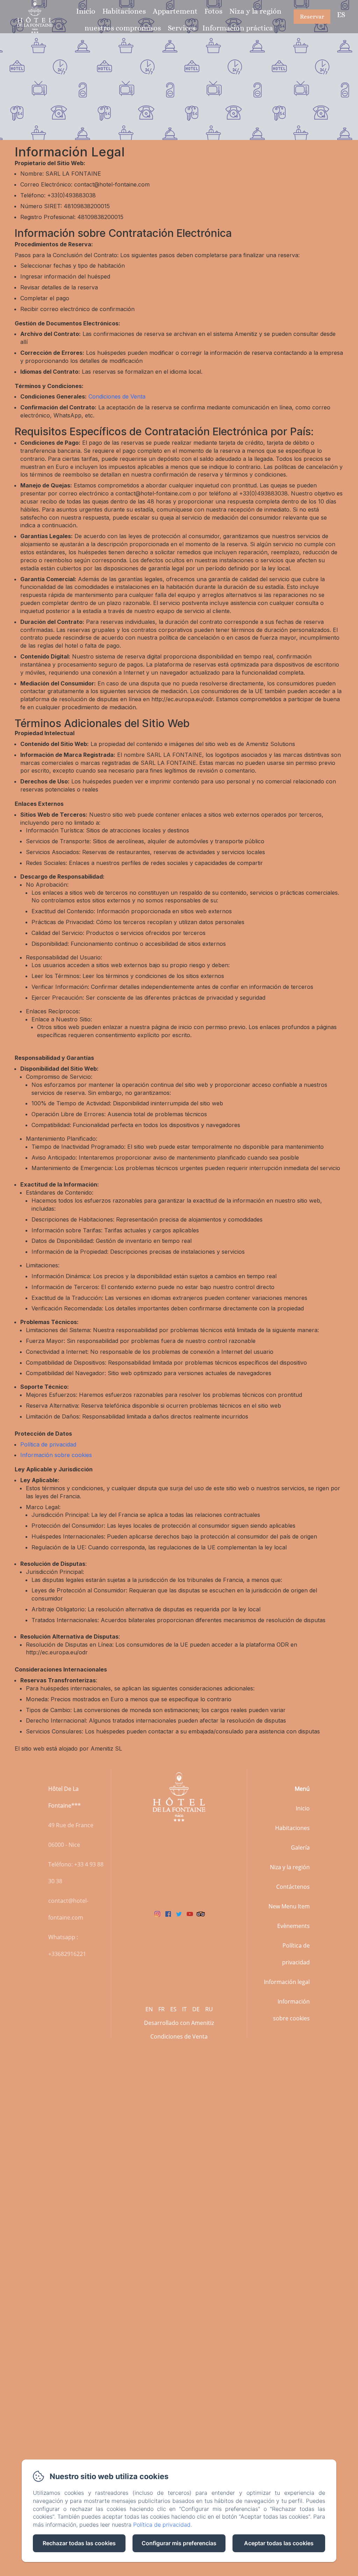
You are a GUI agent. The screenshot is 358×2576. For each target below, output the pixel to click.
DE (196, 2009)
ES (173, 2009)
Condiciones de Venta (117, 396)
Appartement (175, 11)
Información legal (287, 1982)
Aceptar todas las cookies (279, 2543)
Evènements (293, 1926)
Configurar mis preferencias (179, 2543)
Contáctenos (293, 1887)
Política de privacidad (48, 1444)
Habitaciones (124, 11)
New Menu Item (289, 1906)
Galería (300, 1847)
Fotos (213, 11)
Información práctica (238, 28)
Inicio (86, 11)
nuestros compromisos (123, 28)
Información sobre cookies (56, 1455)
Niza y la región (255, 11)
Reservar (312, 17)
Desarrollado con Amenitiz (179, 2023)
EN (149, 2009)
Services (182, 28)
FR (162, 2009)
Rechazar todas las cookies (79, 2543)
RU (209, 2009)
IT (184, 2009)
